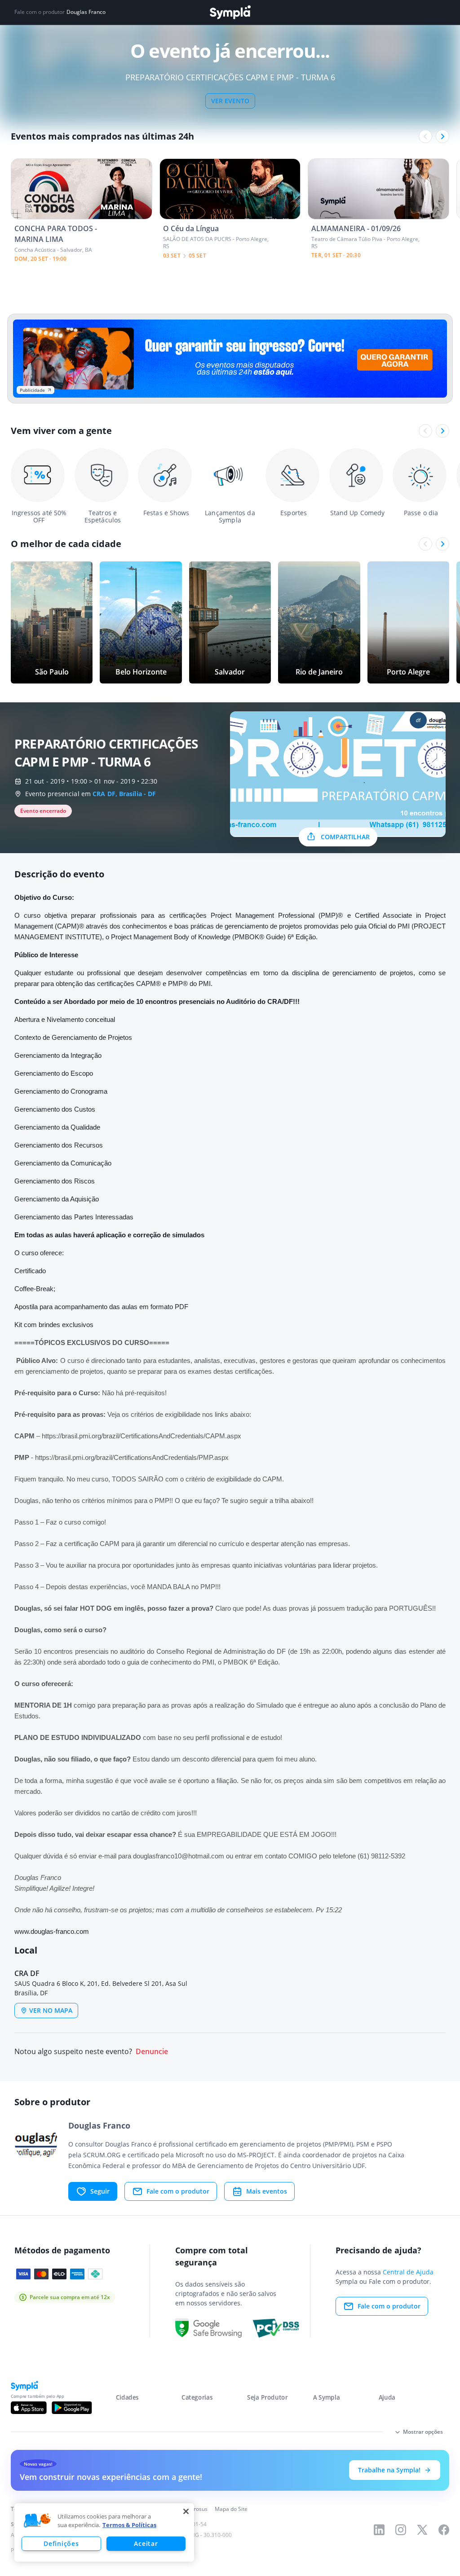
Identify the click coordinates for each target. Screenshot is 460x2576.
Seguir (100, 2191)
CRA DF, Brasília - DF (124, 794)
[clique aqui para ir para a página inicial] (230, 12)
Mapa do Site (231, 2509)
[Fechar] (186, 2511)
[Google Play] (72, 2408)
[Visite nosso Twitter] (422, 2530)
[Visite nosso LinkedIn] (379, 2530)
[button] (37, 2521)
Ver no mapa (51, 2010)
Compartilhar (345, 837)
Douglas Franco (86, 12)
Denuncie (152, 2052)
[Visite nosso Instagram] (401, 2530)
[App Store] (29, 2408)
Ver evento (230, 101)
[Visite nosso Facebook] (444, 2530)
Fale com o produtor (178, 2191)
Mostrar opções (423, 2432)
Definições (61, 2543)
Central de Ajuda (408, 2272)
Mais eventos (267, 2191)
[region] (104, 2532)
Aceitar (146, 2543)
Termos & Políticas (129, 2525)
